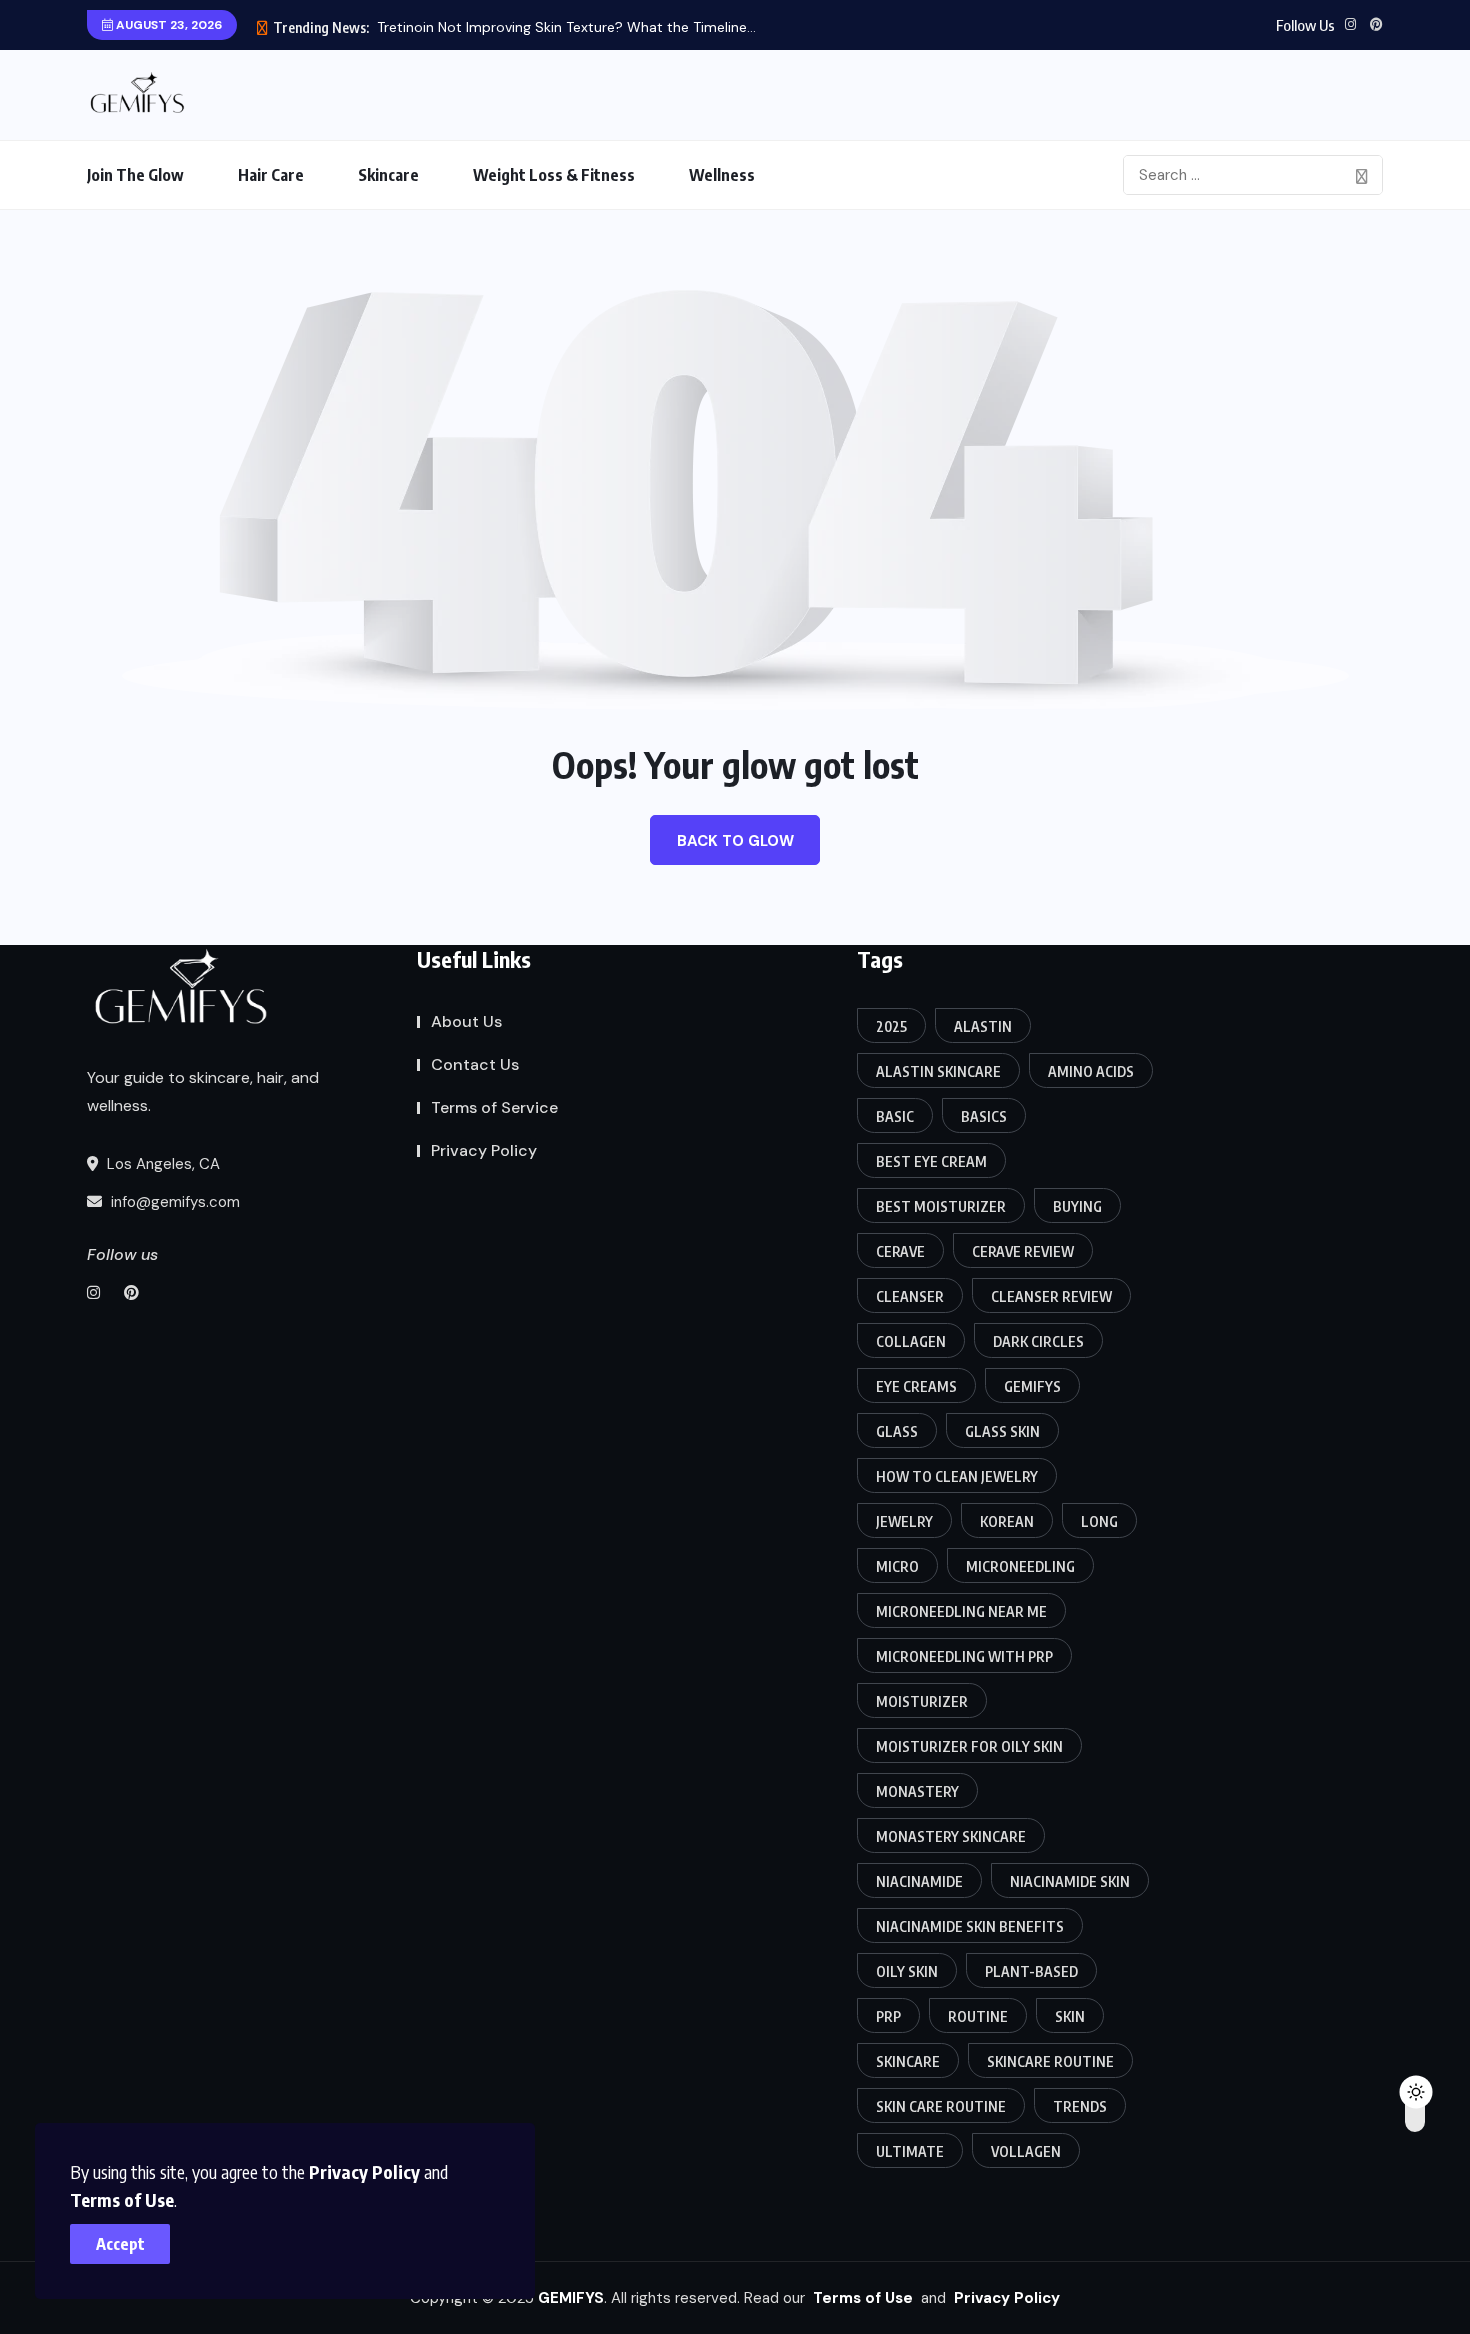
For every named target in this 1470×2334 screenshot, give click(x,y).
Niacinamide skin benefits (970, 1926)
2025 (891, 1026)
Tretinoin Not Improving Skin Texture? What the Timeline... (566, 27)
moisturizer (922, 1701)
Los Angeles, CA (161, 1164)
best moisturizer (941, 1206)
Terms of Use (122, 2199)
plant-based (1031, 1971)
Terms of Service (494, 1107)
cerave (900, 1251)
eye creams (916, 1386)
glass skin (1002, 1431)
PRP (888, 2016)
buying (1077, 1206)
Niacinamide (919, 1881)
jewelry (904, 1521)
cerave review (1023, 1251)
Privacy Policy (364, 2171)
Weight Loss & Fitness (554, 175)
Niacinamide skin (1070, 1881)
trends (1080, 2106)
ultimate (910, 2151)
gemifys (1032, 1386)
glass (897, 1431)
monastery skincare (951, 1836)
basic (895, 1116)
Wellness (722, 175)
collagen (911, 1341)
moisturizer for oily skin (969, 1746)
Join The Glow (135, 175)
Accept (120, 2244)
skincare (908, 2061)
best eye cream (931, 1161)
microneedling (1020, 1566)
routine (978, 2016)
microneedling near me (961, 1611)
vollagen (1026, 2151)
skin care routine (941, 2106)
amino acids (1091, 1071)
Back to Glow (735, 841)
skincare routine (1050, 2061)
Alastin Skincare (938, 1071)
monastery (917, 1791)
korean (1007, 1521)
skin (1070, 2016)
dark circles (1038, 1341)
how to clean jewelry (957, 1476)
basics (984, 1116)
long (1099, 1521)
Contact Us (475, 1064)
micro (897, 1566)
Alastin (983, 1026)
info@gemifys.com (173, 1202)
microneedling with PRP (964, 1656)
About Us (466, 1021)
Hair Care (271, 175)
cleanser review (1051, 1296)
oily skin (907, 1971)
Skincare (388, 175)
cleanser (910, 1296)
